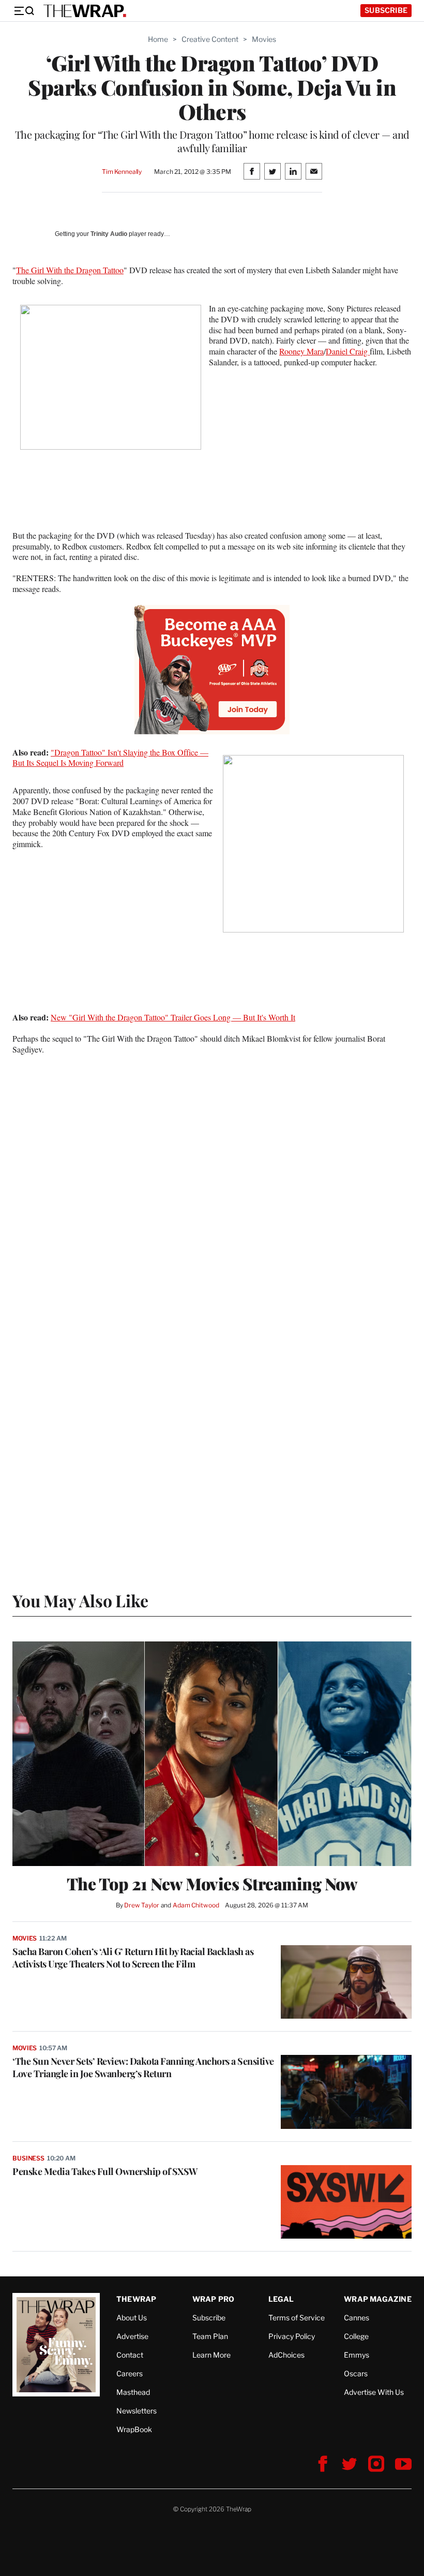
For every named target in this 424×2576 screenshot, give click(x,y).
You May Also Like (80, 1600)
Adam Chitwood (196, 1905)
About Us (132, 2318)
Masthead (133, 2392)
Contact (130, 2355)
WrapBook (134, 2429)
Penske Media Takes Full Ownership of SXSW (105, 2171)
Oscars (356, 2373)
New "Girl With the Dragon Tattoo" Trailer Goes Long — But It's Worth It (173, 1017)
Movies (264, 39)
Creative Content (210, 39)
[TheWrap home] (85, 11)
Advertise (132, 2336)
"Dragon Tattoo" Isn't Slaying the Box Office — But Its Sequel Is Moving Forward (110, 758)
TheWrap (136, 2299)
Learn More (211, 2355)
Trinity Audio (109, 234)
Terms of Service (297, 2318)
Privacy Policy (292, 2336)
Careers (130, 2373)
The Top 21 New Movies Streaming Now (212, 1884)
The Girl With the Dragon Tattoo (70, 270)
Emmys (357, 2355)
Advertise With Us (374, 2392)
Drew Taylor (142, 1905)
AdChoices (286, 2355)
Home (158, 39)
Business (28, 2158)
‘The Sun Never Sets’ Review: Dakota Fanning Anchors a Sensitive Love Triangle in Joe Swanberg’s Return (143, 2067)
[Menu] (24, 11)
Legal (281, 2299)
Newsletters (137, 2411)
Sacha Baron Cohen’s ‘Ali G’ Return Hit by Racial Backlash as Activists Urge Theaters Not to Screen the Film (133, 1958)
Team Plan (210, 2336)
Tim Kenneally (122, 172)
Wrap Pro (214, 2299)
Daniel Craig (348, 351)
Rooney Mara (301, 351)
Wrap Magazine (378, 2299)
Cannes (357, 2318)
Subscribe (386, 10)
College (356, 2336)
